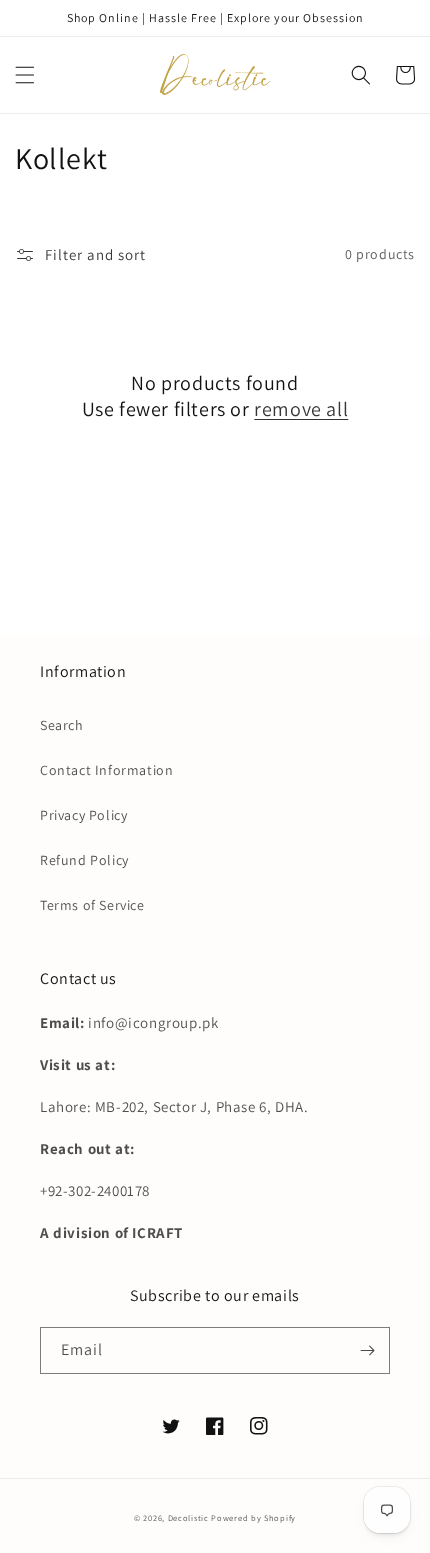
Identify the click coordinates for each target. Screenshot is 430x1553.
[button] (25, 75)
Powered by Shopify (253, 1517)
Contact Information (106, 770)
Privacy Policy (83, 815)
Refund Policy (84, 860)
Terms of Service (92, 905)
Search (62, 725)
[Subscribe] (367, 1350)
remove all (301, 409)
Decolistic (188, 1517)
